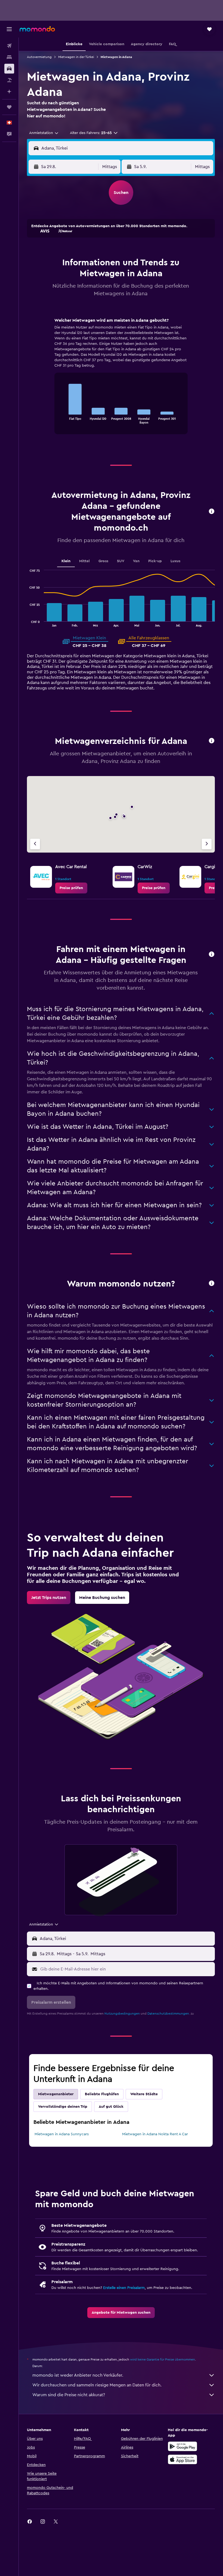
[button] (9, 29)
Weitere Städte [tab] (144, 2094)
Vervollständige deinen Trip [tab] (63, 2107)
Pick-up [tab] (155, 561)
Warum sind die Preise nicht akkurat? (69, 2395)
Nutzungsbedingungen (122, 2014)
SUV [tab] (121, 561)
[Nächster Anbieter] (207, 844)
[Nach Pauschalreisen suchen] (9, 80)
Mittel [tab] (84, 561)
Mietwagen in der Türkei (76, 57)
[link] (71, 888)
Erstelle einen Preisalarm (124, 2288)
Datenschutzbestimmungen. (169, 2014)
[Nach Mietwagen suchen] (9, 69)
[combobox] (44, 133)
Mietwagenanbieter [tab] (56, 2094)
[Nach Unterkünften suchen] (9, 57)
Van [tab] (136, 561)
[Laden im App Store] (182, 2459)
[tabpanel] (121, 381)
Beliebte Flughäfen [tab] (102, 2094)
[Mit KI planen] (9, 92)
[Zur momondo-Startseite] (37, 29)
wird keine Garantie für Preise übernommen (162, 2359)
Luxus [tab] (175, 561)
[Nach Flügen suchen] (9, 46)
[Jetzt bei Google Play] (182, 2446)
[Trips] (9, 107)
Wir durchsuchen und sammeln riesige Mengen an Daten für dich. (97, 2385)
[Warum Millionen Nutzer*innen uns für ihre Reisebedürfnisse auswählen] (212, 1284)
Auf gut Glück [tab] (111, 2107)
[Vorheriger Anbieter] (35, 844)
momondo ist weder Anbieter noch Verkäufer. (78, 2375)
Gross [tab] (103, 561)
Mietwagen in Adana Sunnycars (62, 2134)
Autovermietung (39, 57)
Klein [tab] (66, 561)
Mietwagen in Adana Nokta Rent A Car (155, 2134)
